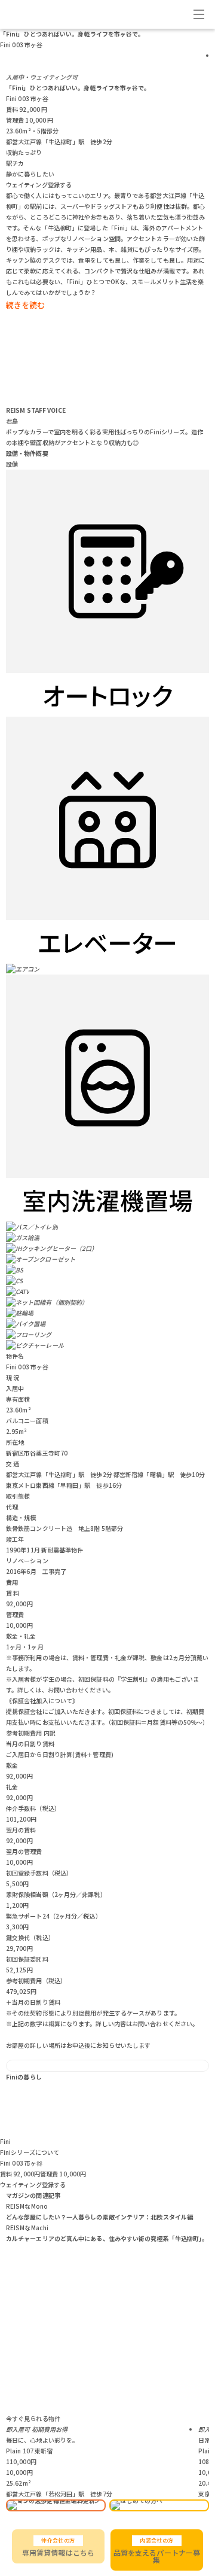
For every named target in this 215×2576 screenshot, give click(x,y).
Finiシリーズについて (30, 2152)
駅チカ (15, 163)
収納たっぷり (24, 152)
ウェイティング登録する (39, 185)
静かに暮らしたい (30, 174)
